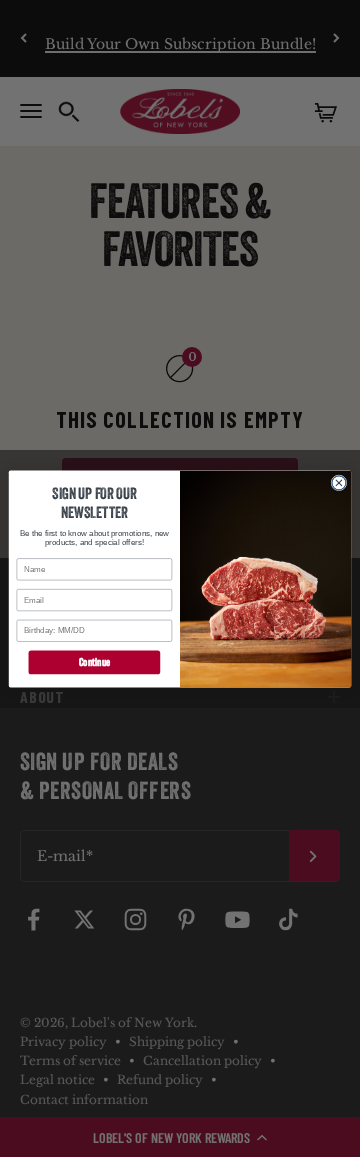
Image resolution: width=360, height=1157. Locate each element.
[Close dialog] (339, 482)
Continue (94, 661)
